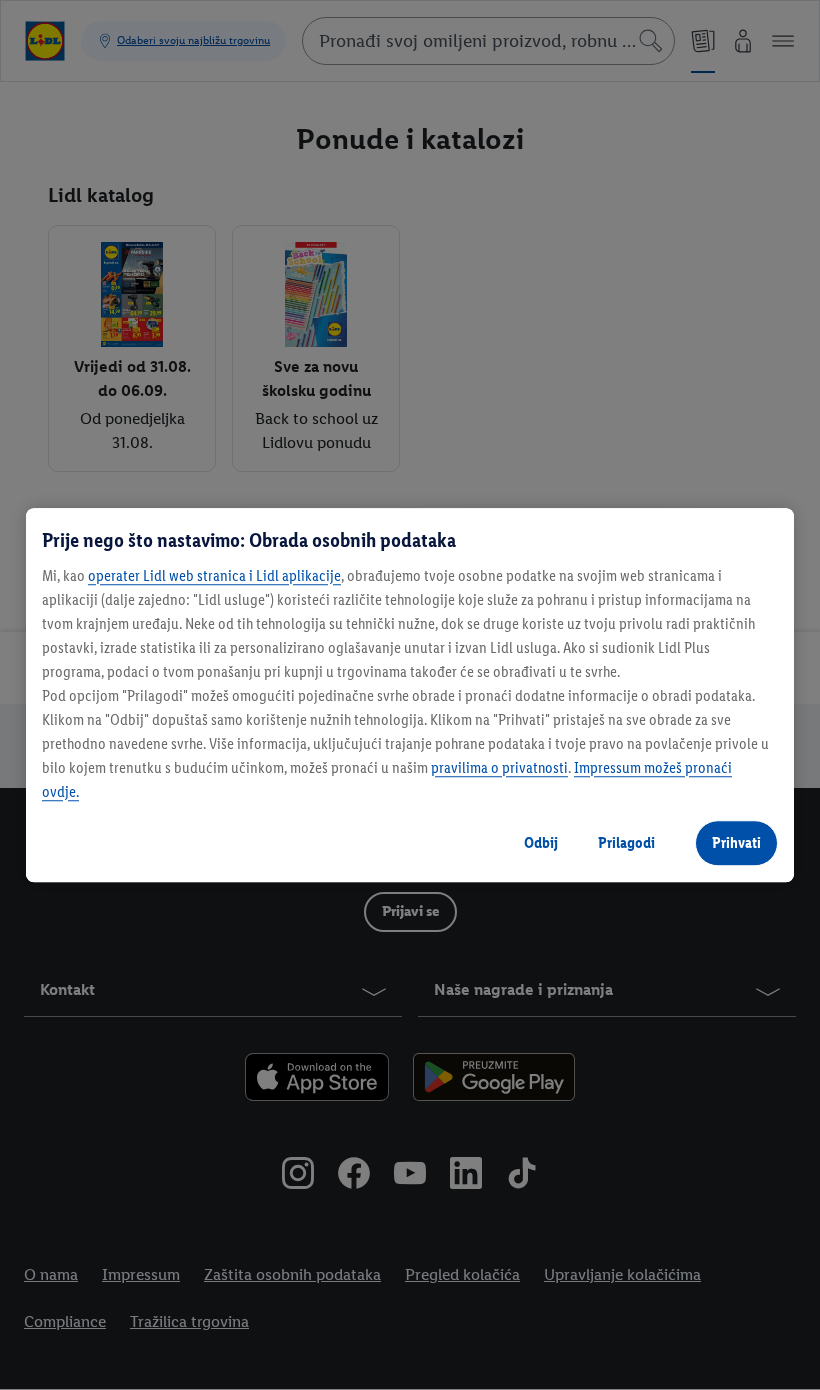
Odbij (541, 842)
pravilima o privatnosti (499, 767)
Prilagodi (626, 842)
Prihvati (736, 842)
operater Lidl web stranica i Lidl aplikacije (214, 575)
